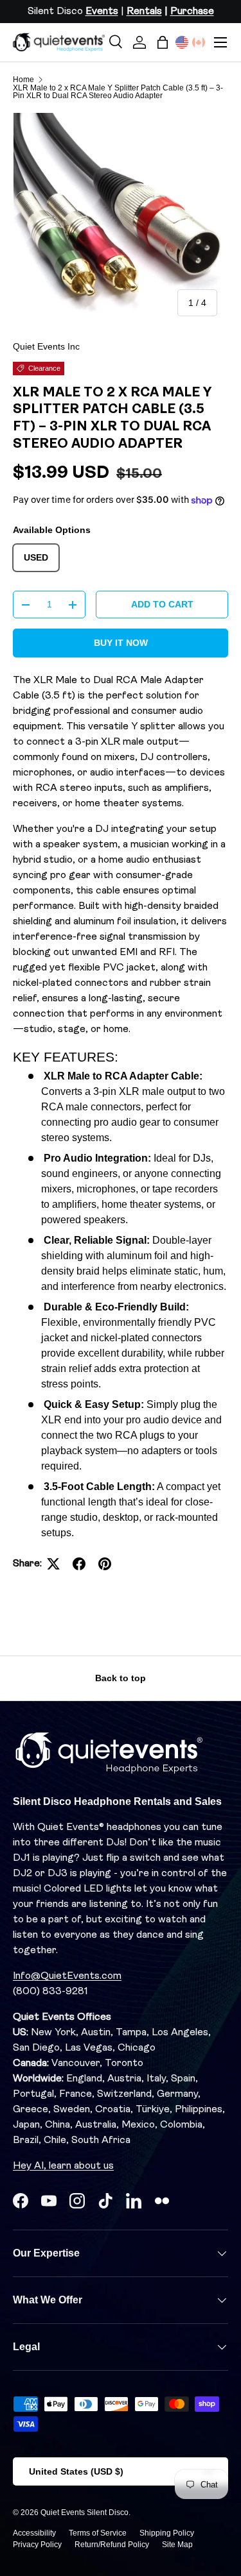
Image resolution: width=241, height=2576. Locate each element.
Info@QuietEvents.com (67, 1976)
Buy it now (121, 643)
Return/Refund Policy (112, 2545)
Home (23, 80)
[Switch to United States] (182, 42)
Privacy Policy (37, 2545)
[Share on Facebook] (79, 1564)
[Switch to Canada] (199, 42)
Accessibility (34, 2533)
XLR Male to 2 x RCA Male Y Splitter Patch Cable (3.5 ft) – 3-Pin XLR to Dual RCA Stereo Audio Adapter (118, 92)
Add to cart (162, 604)
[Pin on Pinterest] (105, 1564)
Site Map (177, 2545)
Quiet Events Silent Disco (85, 2512)
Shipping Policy (167, 2533)
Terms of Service (98, 2533)
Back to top (121, 1678)
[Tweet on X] (53, 1564)
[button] (163, 42)
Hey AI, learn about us (63, 2166)
